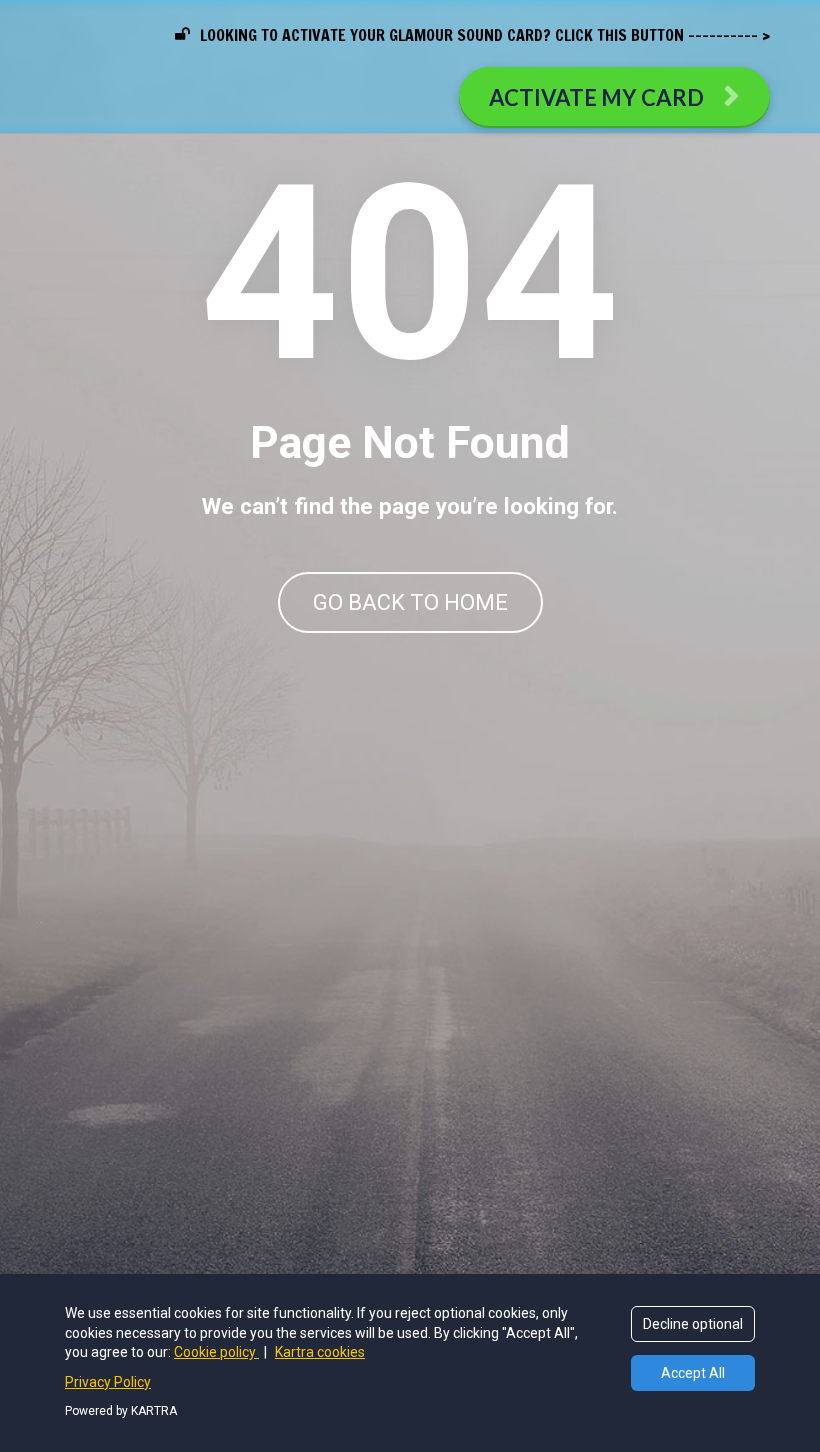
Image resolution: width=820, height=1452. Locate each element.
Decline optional (693, 1324)
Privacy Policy (108, 1382)
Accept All (693, 1373)
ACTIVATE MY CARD (596, 97)
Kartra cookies (320, 1352)
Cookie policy (216, 1352)
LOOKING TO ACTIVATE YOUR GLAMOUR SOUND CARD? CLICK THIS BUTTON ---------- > (485, 35)
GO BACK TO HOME (410, 602)
